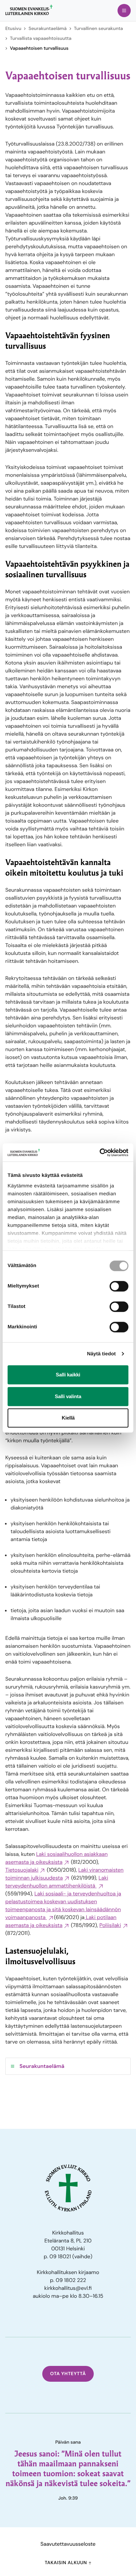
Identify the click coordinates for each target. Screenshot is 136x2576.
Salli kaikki (68, 1375)
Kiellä (68, 1418)
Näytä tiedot (102, 1354)
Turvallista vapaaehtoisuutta (41, 39)
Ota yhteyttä (68, 2374)
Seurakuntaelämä (47, 29)
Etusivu (13, 29)
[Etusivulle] (29, 10)
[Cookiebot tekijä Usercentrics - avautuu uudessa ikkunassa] (100, 1152)
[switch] (119, 1286)
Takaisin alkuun (66, 2563)
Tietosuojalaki (22, 1870)
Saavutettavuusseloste (68, 2544)
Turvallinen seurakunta (99, 29)
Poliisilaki (110, 1925)
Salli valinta (68, 1396)
